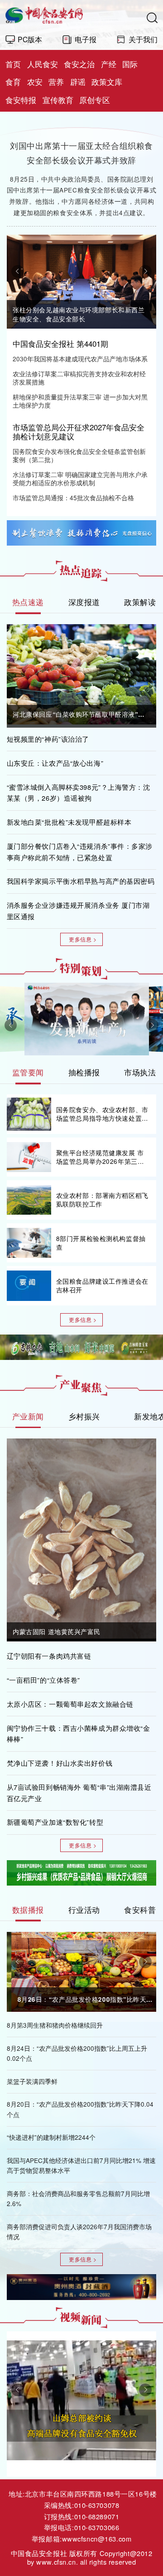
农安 (35, 82)
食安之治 (79, 64)
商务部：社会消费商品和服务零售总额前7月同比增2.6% (78, 2199)
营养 (56, 82)
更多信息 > (83, 939)
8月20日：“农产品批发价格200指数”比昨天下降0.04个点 (80, 2109)
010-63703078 (97, 2505)
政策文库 (107, 82)
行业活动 (84, 1910)
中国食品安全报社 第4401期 (60, 344)
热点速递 (28, 602)
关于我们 (143, 39)
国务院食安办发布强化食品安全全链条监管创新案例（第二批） (79, 456)
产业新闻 (28, 1416)
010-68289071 (97, 2516)
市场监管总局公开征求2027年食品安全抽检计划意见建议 (79, 432)
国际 (130, 64)
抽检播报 (84, 1072)
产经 (109, 64)
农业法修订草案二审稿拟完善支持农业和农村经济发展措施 (79, 378)
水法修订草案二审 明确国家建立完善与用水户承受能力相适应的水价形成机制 (80, 479)
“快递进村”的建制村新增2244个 (51, 2137)
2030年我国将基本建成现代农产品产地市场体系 (80, 359)
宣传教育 (58, 100)
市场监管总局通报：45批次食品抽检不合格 (73, 498)
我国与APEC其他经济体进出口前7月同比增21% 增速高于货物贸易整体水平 (81, 2166)
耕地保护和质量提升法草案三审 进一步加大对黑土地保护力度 (80, 401)
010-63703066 (97, 2527)
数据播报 (28, 1910)
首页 (13, 64)
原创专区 (95, 100)
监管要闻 (28, 1072)
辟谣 (78, 82)
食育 (13, 82)
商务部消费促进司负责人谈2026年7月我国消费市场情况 (79, 2232)
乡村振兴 (84, 1416)
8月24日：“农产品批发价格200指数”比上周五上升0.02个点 (77, 2054)
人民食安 (43, 64)
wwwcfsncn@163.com (97, 2539)
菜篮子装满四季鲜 (32, 2081)
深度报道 (84, 602)
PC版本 (30, 39)
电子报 (86, 39)
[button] (18, 271)
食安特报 (21, 100)
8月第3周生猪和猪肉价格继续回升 (55, 2025)
